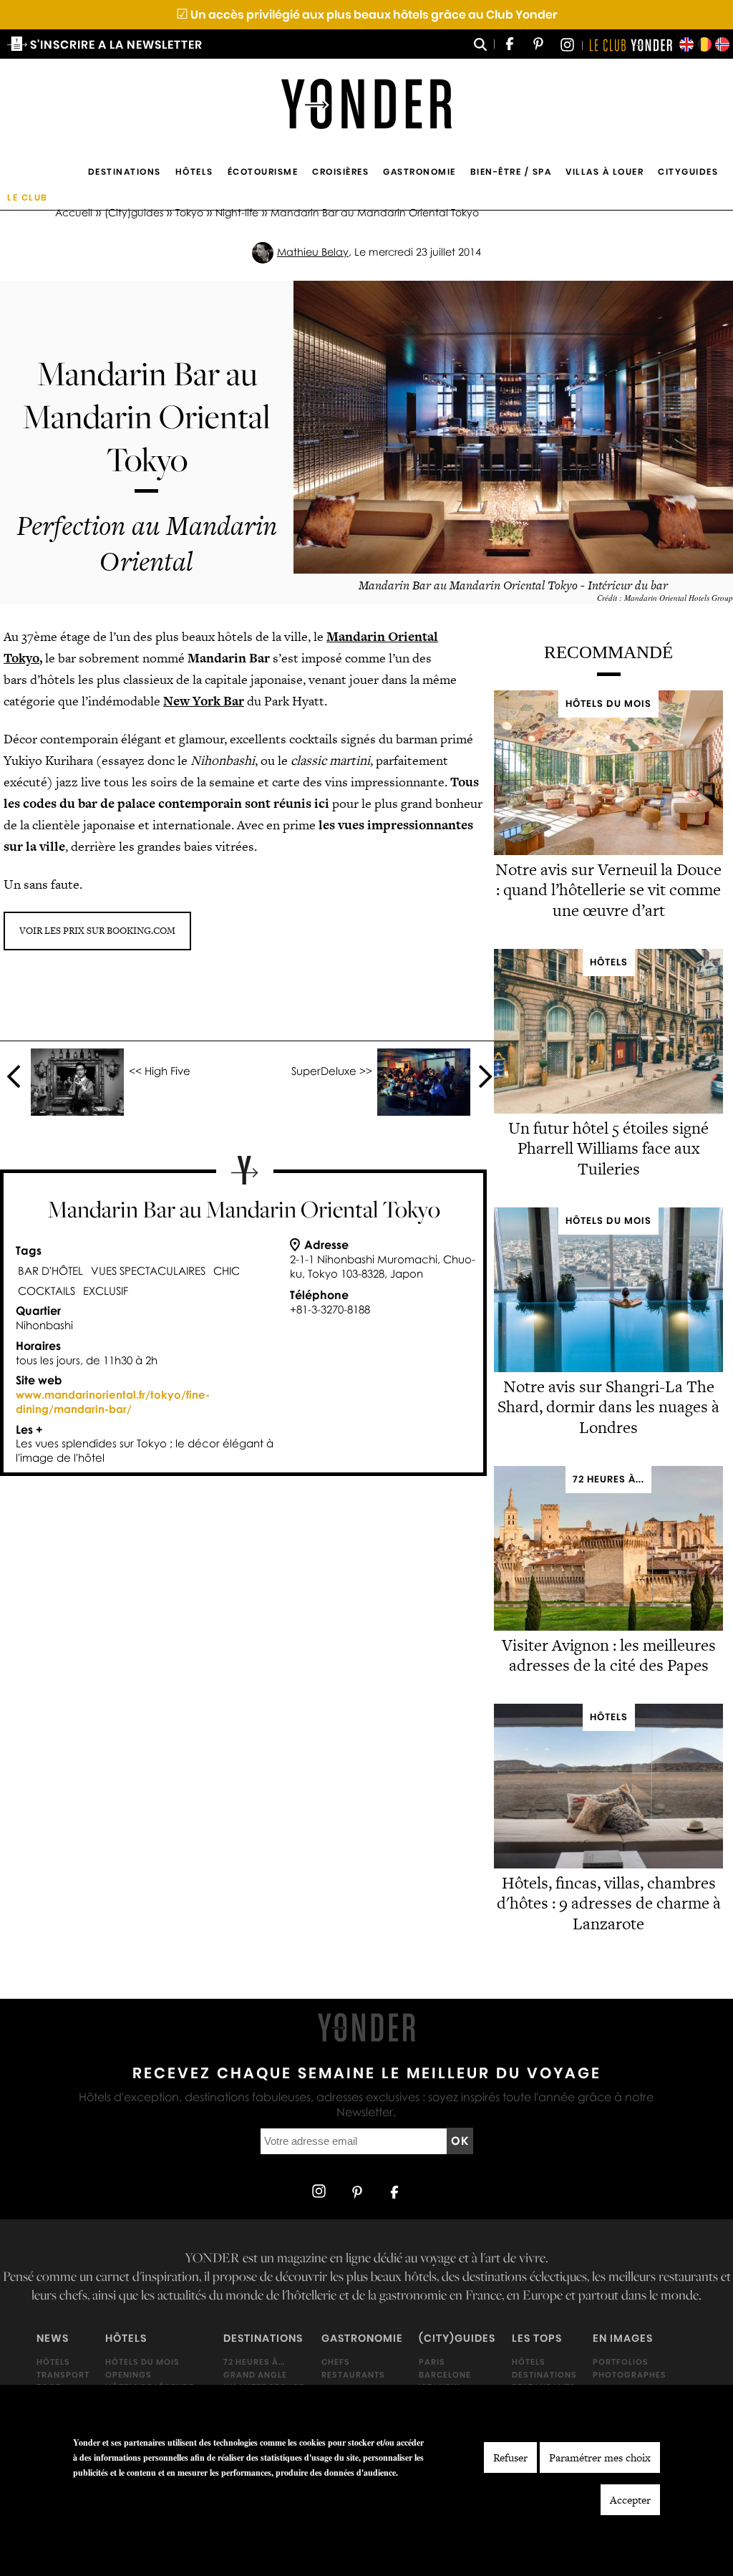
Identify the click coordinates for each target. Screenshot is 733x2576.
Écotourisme (263, 172)
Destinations (125, 172)
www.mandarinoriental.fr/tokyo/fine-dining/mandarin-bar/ (113, 1402)
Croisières (340, 172)
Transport (63, 2374)
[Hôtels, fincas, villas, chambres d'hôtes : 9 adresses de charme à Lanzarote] (608, 1865)
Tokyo (189, 212)
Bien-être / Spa (511, 172)
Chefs (336, 2362)
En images (623, 2338)
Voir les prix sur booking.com (97, 931)
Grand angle (255, 2374)
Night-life (237, 212)
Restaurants (353, 2374)
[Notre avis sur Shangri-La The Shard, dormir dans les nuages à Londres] (608, 1368)
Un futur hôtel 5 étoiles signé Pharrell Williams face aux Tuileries (608, 1149)
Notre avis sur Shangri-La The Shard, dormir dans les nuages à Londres (608, 1407)
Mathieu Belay (313, 252)
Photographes (630, 2374)
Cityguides (688, 172)
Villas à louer (605, 172)
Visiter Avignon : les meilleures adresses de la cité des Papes (609, 1655)
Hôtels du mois (142, 2362)
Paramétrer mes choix (600, 2457)
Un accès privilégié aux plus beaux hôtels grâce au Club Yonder (367, 15)
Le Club (28, 197)
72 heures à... (254, 2362)
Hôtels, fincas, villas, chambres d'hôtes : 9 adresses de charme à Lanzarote (609, 1904)
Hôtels (194, 172)
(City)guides (134, 212)
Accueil (74, 212)
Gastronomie (419, 172)
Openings (128, 2374)
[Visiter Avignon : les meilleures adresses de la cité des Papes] (608, 1627)
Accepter (630, 2500)
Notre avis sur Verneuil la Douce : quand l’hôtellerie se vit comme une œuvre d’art (608, 890)
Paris (432, 2362)
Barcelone (445, 2374)
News (53, 2338)
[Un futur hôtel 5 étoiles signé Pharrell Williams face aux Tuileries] (608, 1110)
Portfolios (621, 2362)
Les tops (537, 2338)
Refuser (510, 2457)
